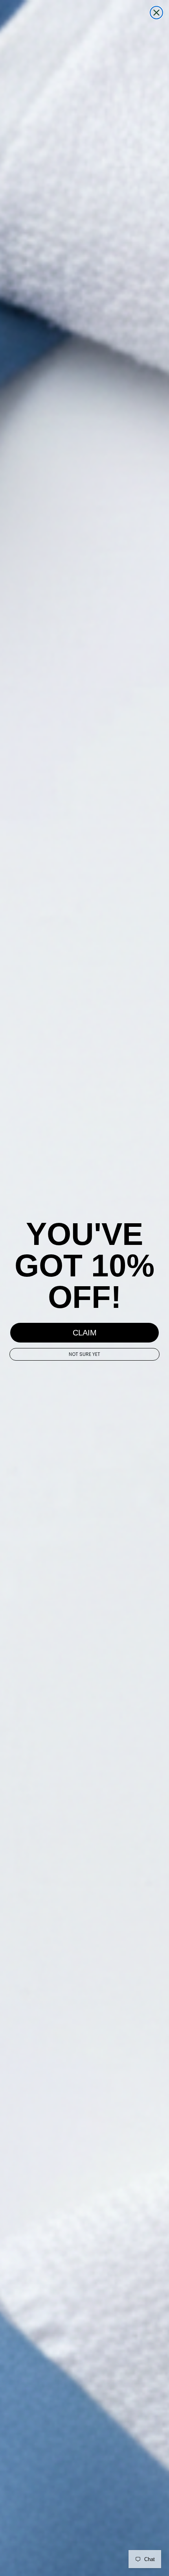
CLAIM (85, 1333)
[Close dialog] (156, 13)
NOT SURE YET (84, 1354)
